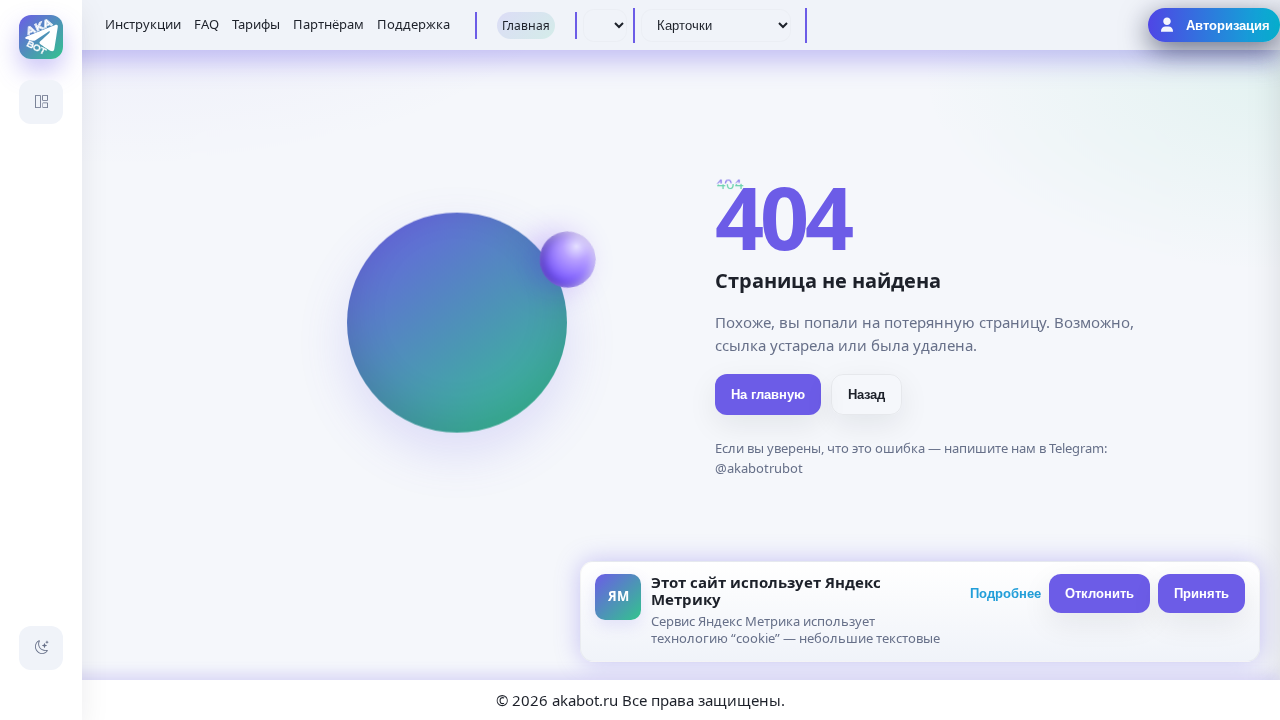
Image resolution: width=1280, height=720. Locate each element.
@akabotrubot (759, 468)
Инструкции (143, 24)
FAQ (206, 24)
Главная (526, 25)
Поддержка (413, 24)
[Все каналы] (41, 102)
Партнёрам (328, 24)
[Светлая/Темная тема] (41, 648)
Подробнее (1005, 593)
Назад (866, 394)
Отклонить (1099, 593)
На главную (768, 394)
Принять (1201, 593)
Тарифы (256, 24)
